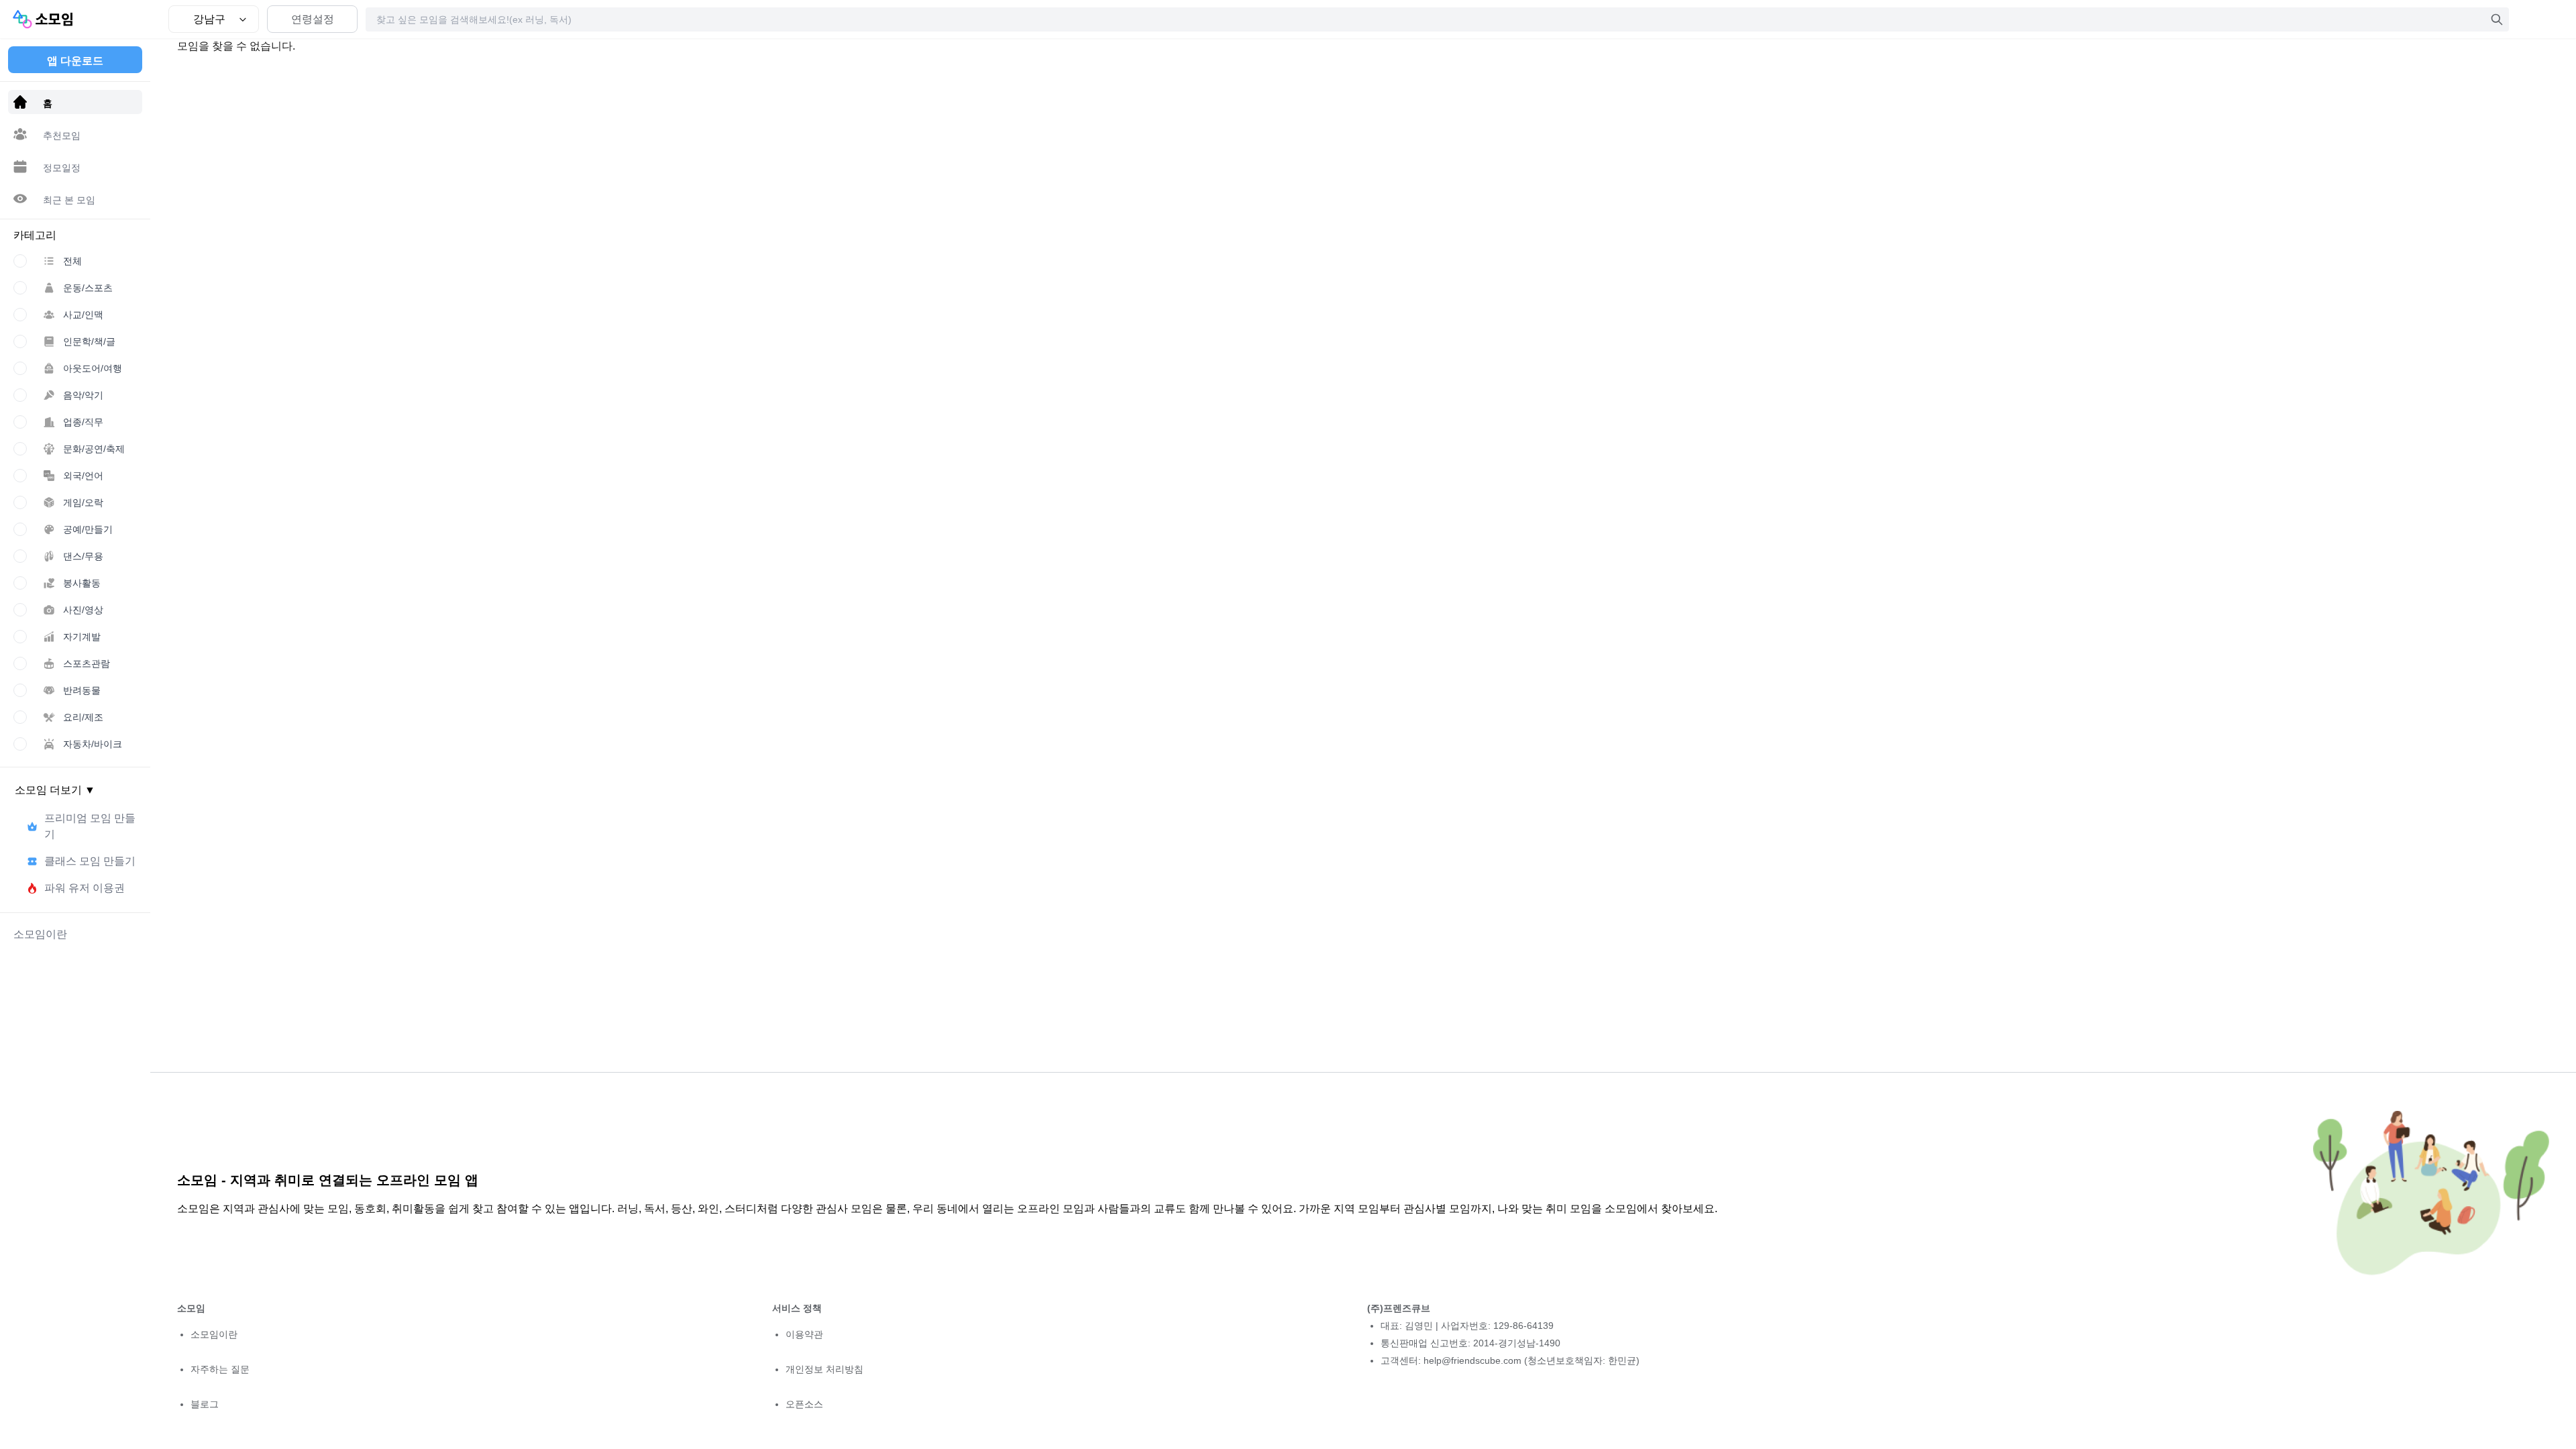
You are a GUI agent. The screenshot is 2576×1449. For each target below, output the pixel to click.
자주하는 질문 (220, 1369)
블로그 (205, 1404)
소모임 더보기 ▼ (55, 790)
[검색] (2497, 19)
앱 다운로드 (75, 61)
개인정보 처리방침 (824, 1369)
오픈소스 (804, 1404)
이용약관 (804, 1334)
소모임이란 (214, 1334)
